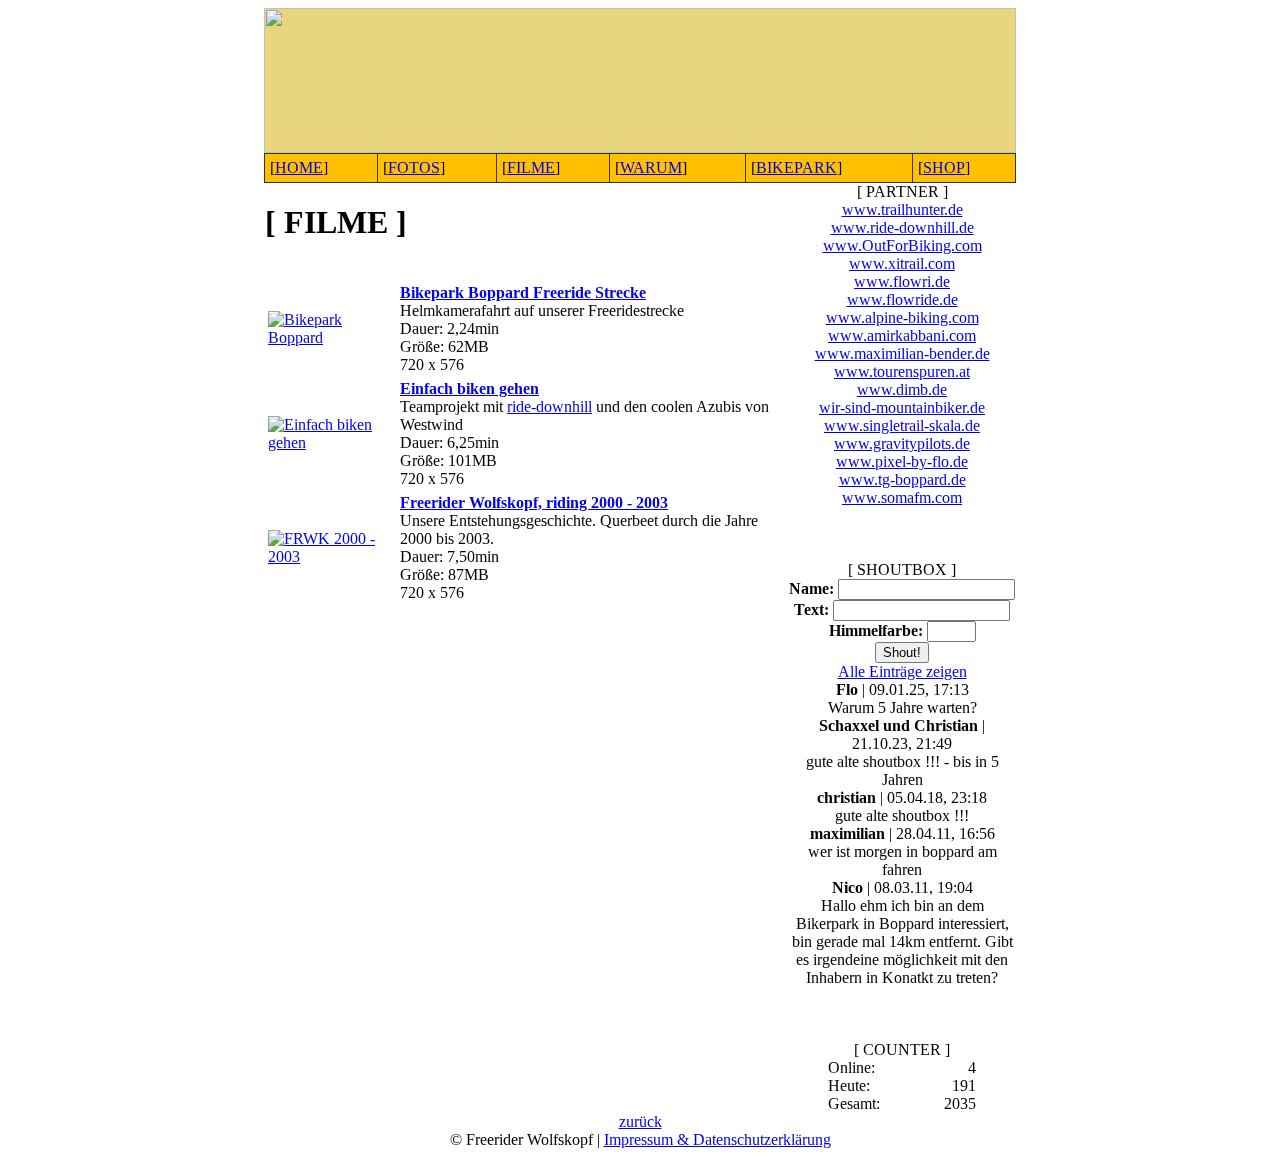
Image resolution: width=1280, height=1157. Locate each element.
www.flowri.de (902, 281)
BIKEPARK (796, 167)
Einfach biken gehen (469, 388)
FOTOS (414, 167)
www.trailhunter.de (902, 209)
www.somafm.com (902, 497)
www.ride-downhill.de (902, 227)
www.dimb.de (902, 389)
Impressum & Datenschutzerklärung (717, 1139)
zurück (640, 1121)
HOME (299, 167)
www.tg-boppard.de (902, 479)
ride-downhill (549, 406)
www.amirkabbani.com (902, 335)
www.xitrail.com (902, 263)
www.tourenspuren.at (902, 371)
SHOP (944, 167)
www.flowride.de (902, 299)
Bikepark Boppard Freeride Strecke (523, 292)
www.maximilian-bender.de (902, 353)
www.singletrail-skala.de (902, 425)
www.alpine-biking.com (902, 317)
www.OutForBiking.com (902, 245)
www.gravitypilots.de (902, 443)
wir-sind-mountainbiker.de (902, 407)
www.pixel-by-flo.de (902, 461)
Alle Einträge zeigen (902, 671)
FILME (531, 167)
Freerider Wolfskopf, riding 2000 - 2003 (534, 502)
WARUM (651, 167)
